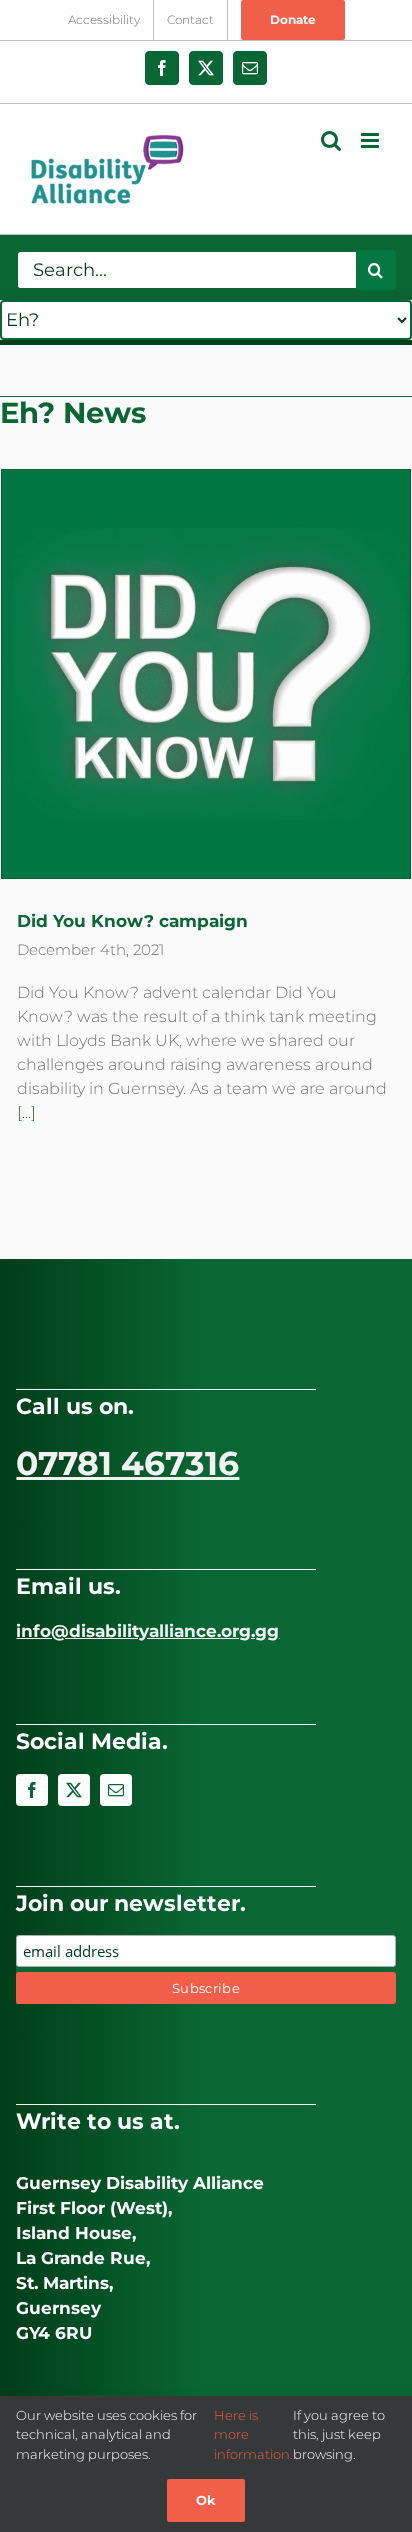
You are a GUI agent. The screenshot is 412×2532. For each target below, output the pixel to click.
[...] (26, 1112)
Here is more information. (253, 2434)
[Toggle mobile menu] (371, 140)
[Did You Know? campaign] (206, 674)
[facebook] (32, 1790)
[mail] (116, 1790)
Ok (206, 2500)
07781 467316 (127, 1463)
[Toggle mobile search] (331, 140)
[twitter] (74, 1790)
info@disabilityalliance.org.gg (147, 1631)
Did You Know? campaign (132, 921)
